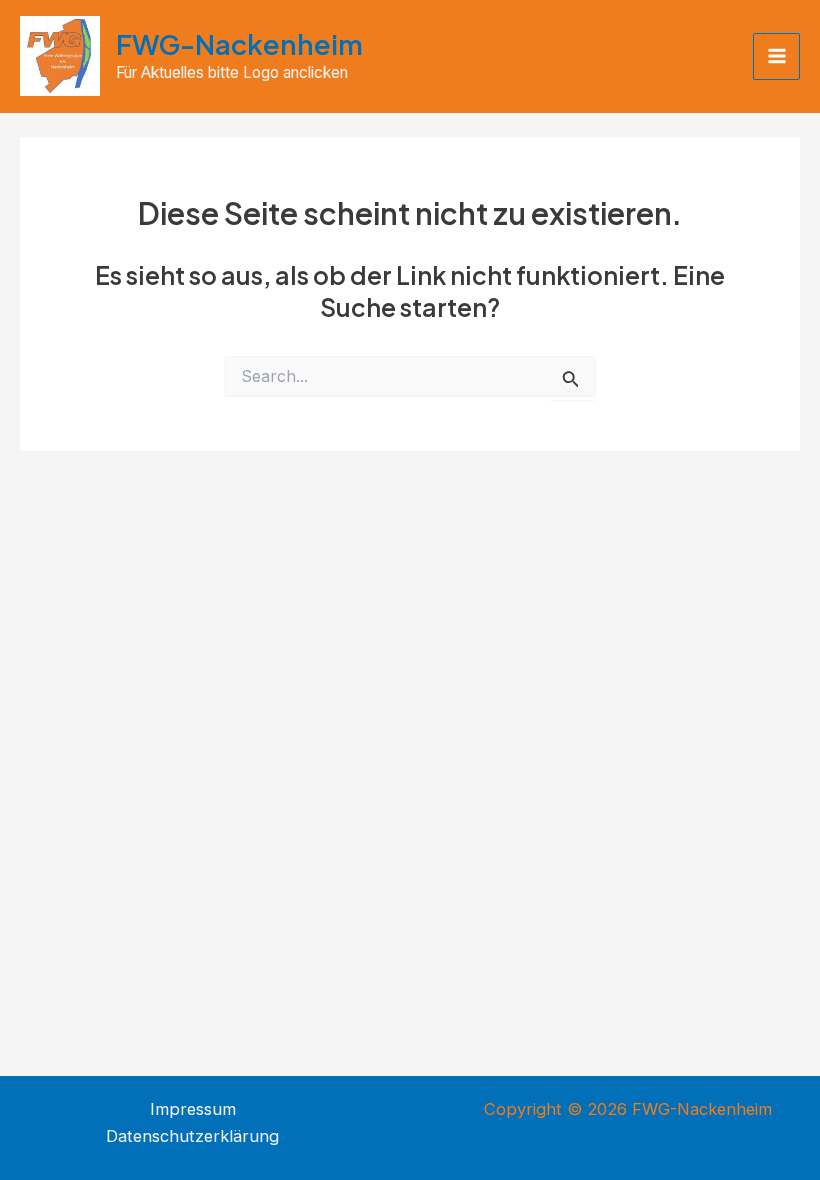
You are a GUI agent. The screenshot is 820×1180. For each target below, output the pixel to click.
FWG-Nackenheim (239, 44)
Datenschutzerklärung (192, 1136)
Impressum (193, 1109)
